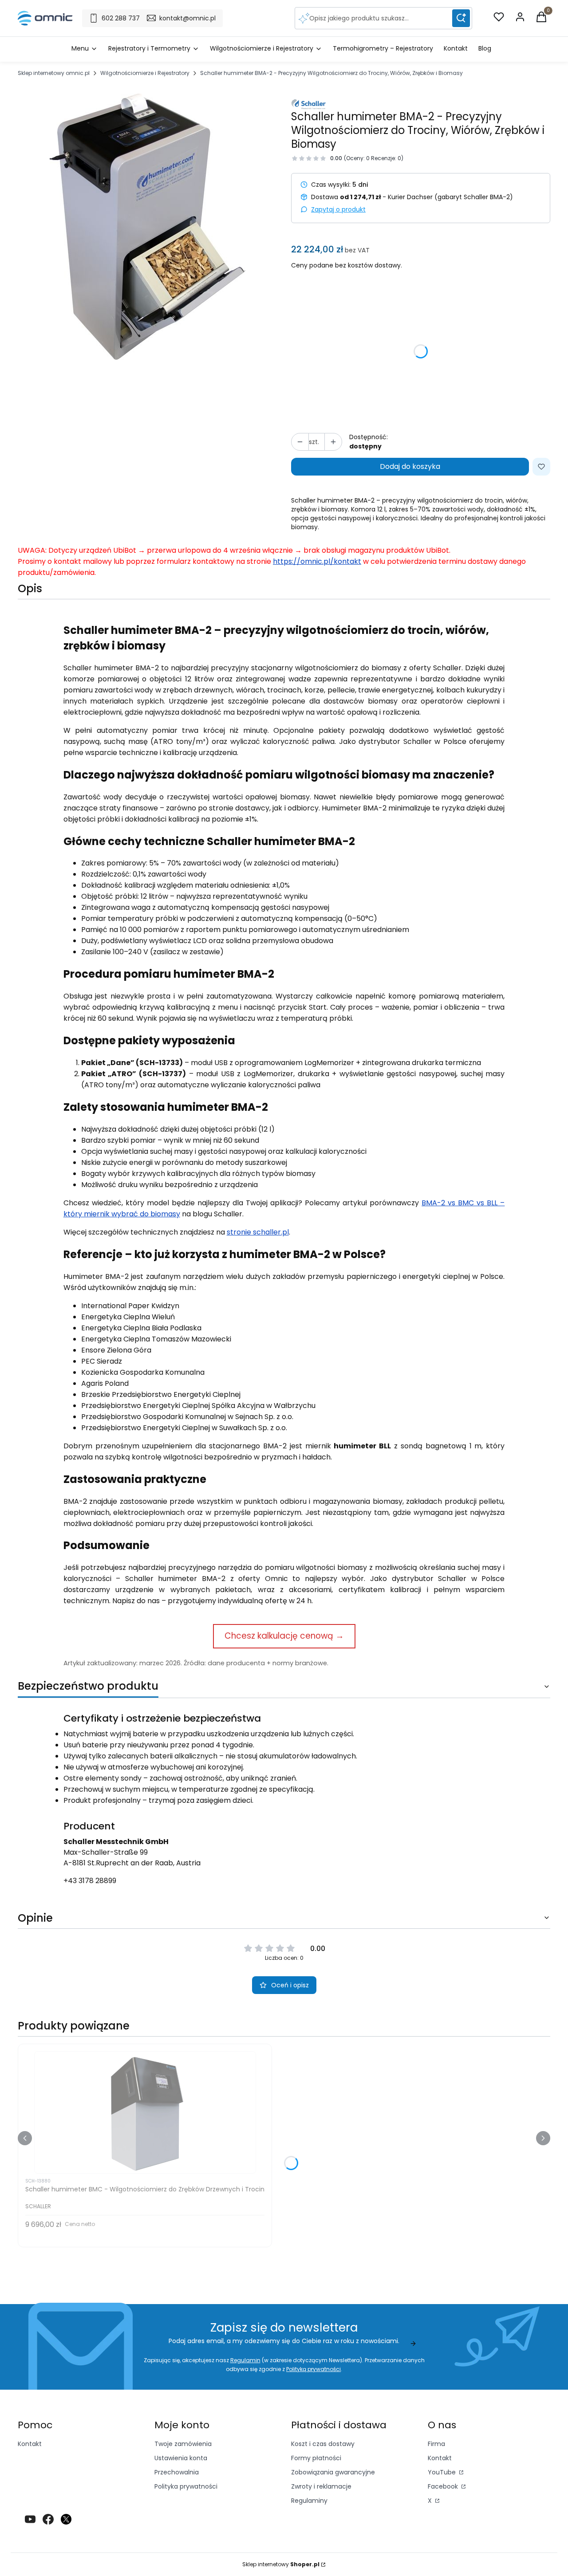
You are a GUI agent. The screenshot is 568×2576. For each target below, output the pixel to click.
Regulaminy (309, 2501)
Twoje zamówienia (183, 2444)
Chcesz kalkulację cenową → (284, 1636)
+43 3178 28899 (90, 1881)
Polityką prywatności (314, 2369)
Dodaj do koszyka (410, 466)
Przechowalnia (177, 2472)
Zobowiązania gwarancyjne (333, 2472)
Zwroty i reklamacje (321, 2486)
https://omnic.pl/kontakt (317, 561)
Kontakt (30, 2444)
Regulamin (245, 2360)
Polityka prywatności (186, 2486)
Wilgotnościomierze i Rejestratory (145, 73)
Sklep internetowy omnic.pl (54, 73)
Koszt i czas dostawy (323, 2444)
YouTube (443, 2472)
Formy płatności (316, 2458)
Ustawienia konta (181, 2458)
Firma (436, 2444)
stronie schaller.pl (258, 1232)
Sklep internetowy (281, 2564)
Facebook (444, 2486)
